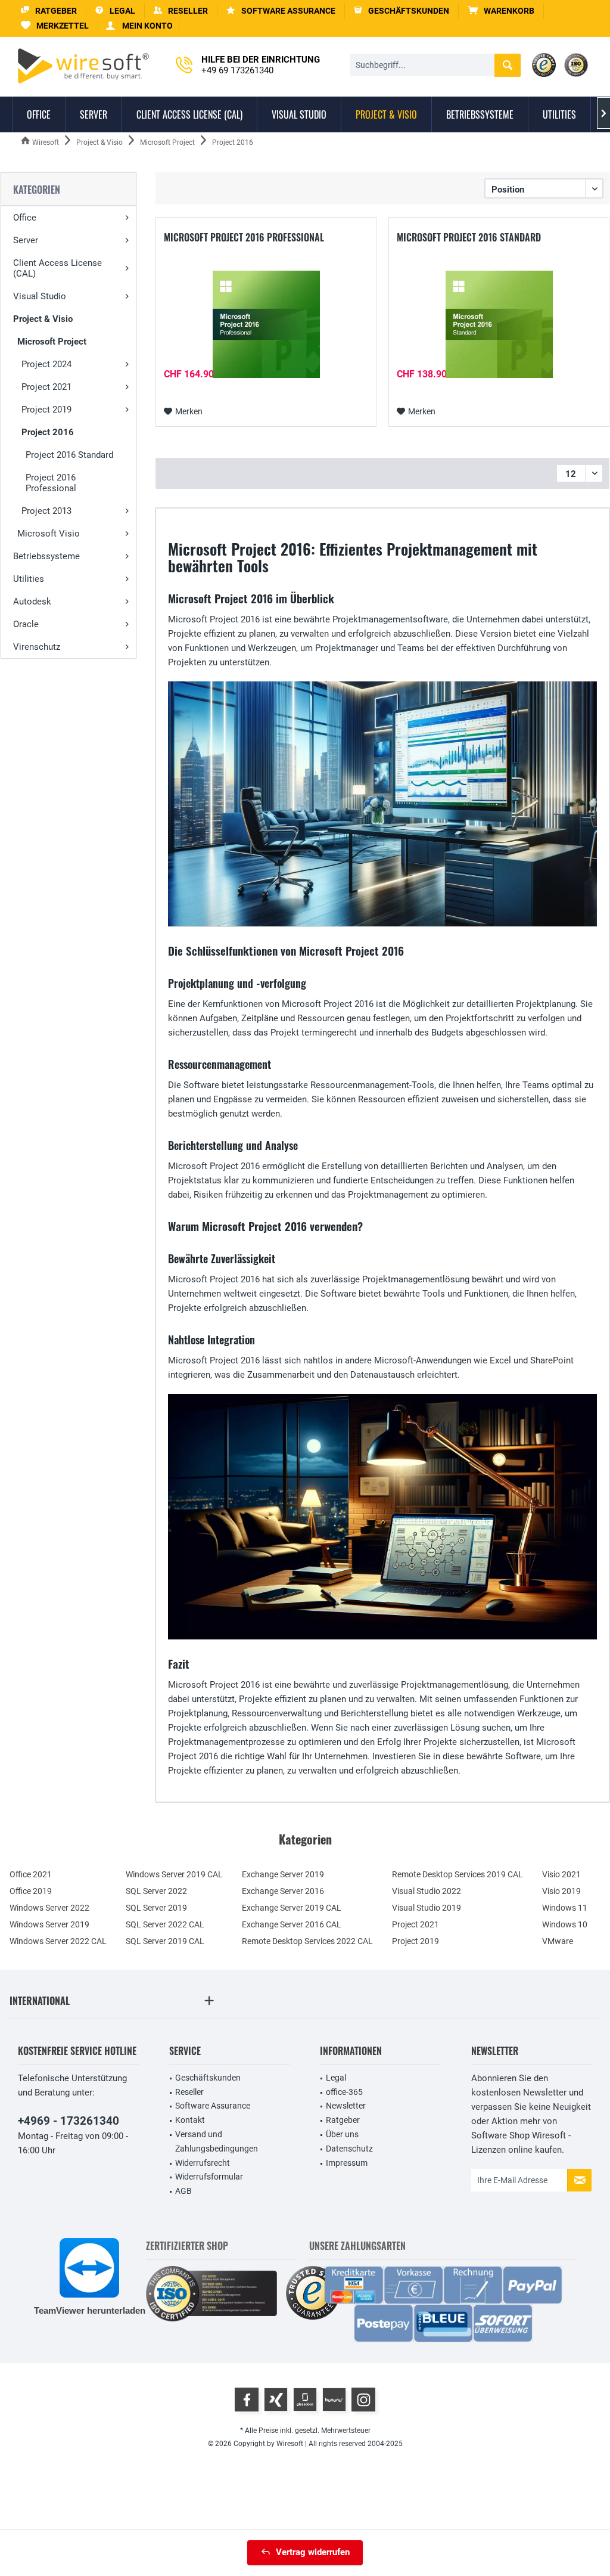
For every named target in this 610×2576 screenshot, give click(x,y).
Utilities (29, 579)
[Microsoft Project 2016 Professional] (266, 324)
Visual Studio (40, 296)
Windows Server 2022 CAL (58, 1941)
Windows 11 (565, 1908)
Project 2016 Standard (69, 455)
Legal (336, 2078)
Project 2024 (46, 364)
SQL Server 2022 (156, 1891)
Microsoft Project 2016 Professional (244, 238)
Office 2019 (31, 1891)
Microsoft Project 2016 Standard (469, 238)
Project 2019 (46, 410)
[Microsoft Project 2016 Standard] (499, 324)
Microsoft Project (52, 342)
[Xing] (276, 2400)
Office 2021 (31, 1874)
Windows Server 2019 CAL (174, 1874)
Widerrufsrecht (203, 2163)
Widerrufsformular (209, 2177)
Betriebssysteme (46, 556)
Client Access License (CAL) (57, 268)
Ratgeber (343, 2120)
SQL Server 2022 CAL (165, 1924)
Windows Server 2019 (49, 1924)
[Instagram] (363, 2400)
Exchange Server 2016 (283, 1891)
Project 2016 (48, 432)
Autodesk (32, 602)
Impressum (347, 2163)
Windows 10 (565, 1924)
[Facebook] (247, 2400)
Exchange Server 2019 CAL (292, 1908)
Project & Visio (43, 319)
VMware (558, 1941)
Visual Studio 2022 (427, 1891)
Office (25, 218)
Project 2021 (46, 387)
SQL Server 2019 (156, 1908)
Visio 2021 (561, 1874)
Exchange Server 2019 (283, 1874)
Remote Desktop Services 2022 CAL (307, 1941)
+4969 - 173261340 (69, 2121)
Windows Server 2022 (49, 1908)
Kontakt (190, 2120)
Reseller (189, 2092)
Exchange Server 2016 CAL (292, 1924)
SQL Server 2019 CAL (165, 1941)
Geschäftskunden (208, 2078)
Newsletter (346, 2106)
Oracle (26, 624)
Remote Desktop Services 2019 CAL (457, 1874)
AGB (183, 2191)
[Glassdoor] (305, 2400)
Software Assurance (213, 2106)
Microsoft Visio (49, 534)
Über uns (342, 2134)
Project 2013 (46, 511)
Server (26, 240)
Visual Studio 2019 (427, 1908)
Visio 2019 (561, 1891)
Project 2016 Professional (51, 483)
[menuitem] (501, 11)
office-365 (344, 2092)
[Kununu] (334, 2400)
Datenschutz (349, 2149)
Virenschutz (37, 647)
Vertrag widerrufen (313, 2552)
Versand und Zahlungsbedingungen (217, 2141)
